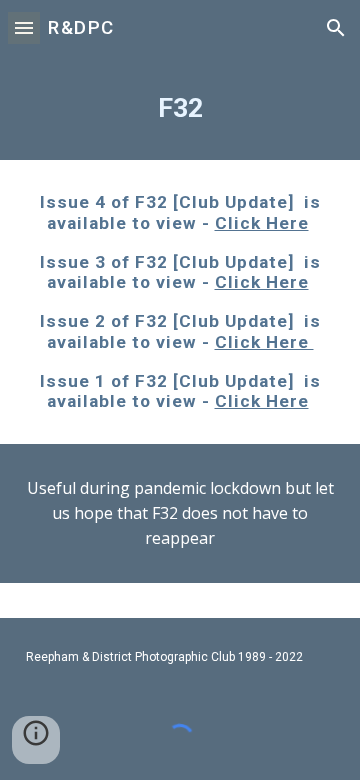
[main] (180, 108)
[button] (24, 27)
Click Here (262, 223)
